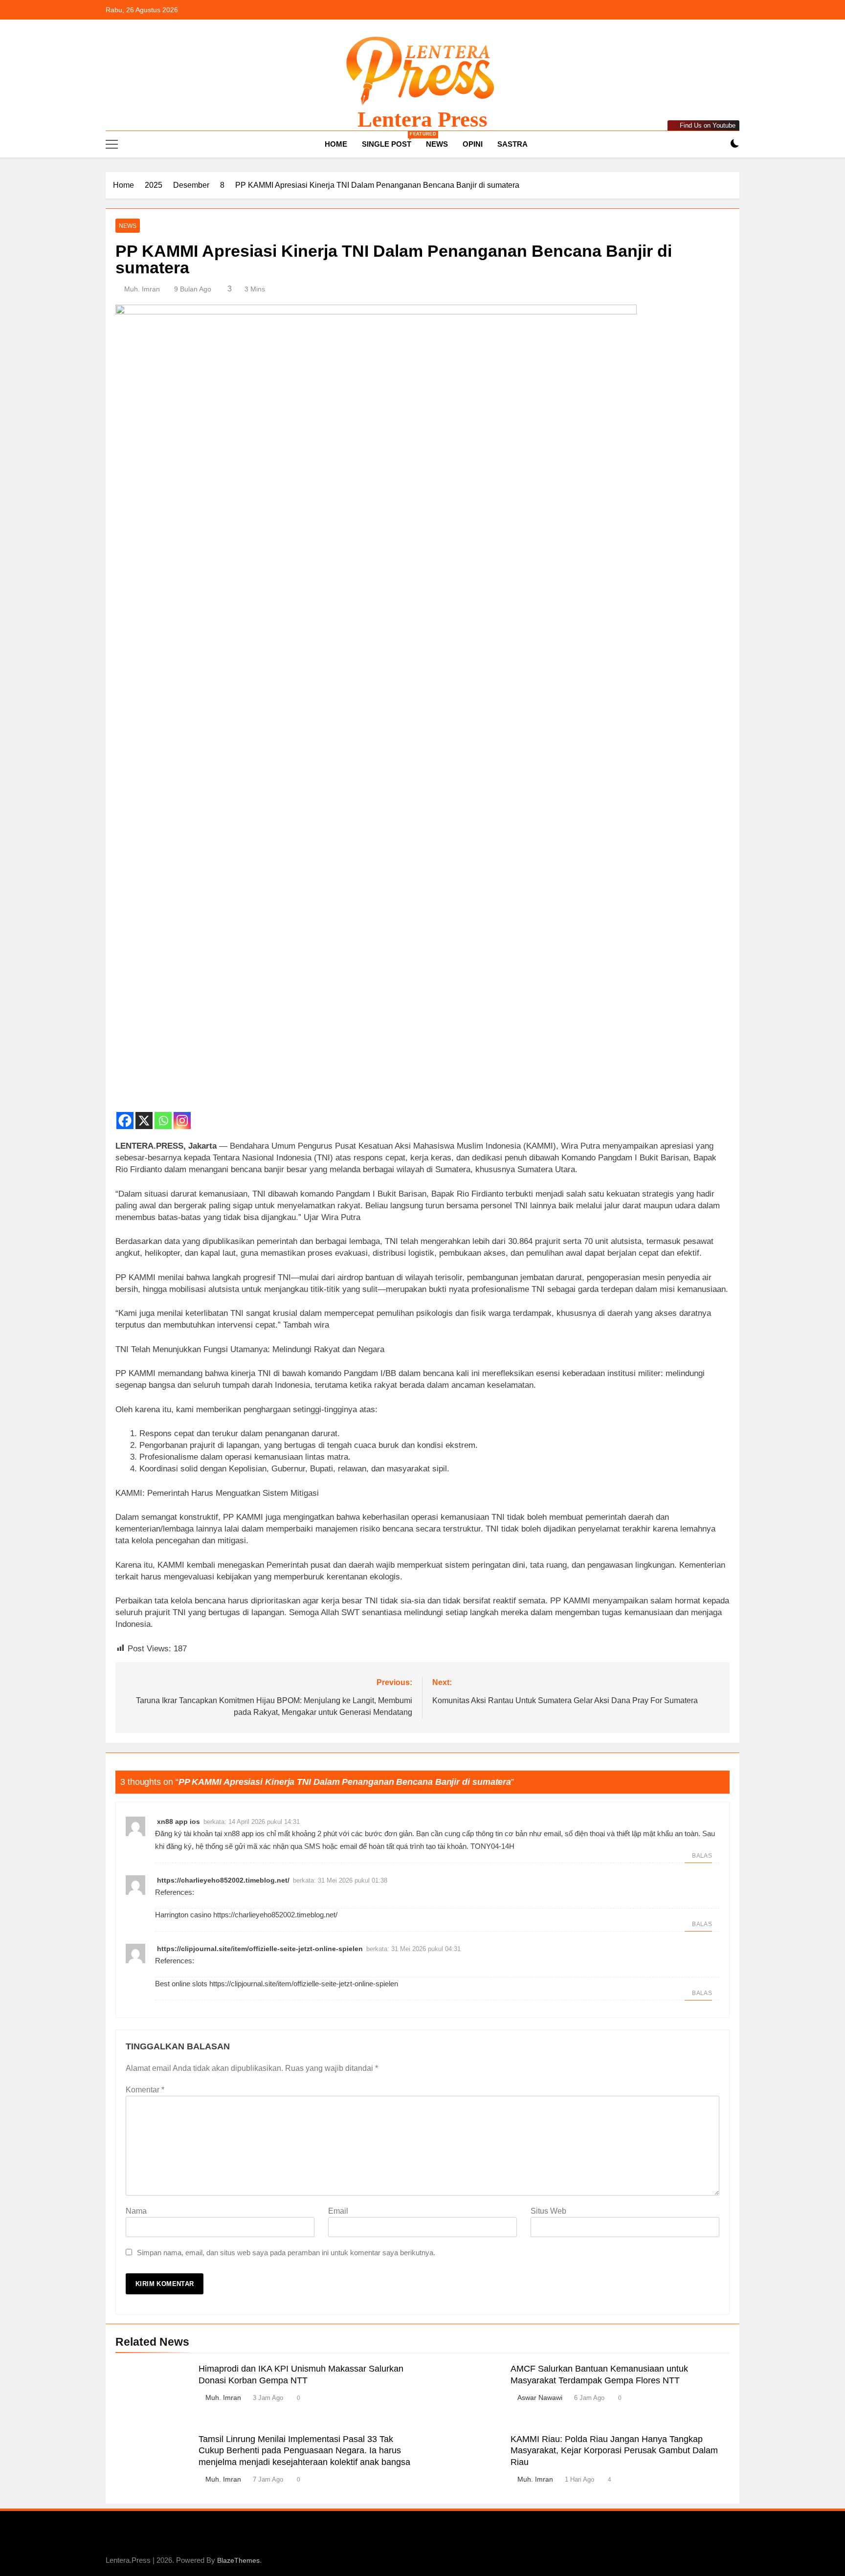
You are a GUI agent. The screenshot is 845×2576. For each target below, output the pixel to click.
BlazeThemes (238, 2560)
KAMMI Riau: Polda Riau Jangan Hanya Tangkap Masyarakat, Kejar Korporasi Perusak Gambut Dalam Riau (614, 2451)
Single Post (390, 140)
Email (338, 2211)
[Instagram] (182, 1115)
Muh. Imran (142, 289)
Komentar (145, 2090)
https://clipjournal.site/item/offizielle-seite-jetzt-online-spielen (260, 1949)
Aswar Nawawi (540, 2398)
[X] (144, 1115)
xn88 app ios (178, 1821)
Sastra (512, 144)
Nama (136, 2211)
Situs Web (548, 2211)
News (437, 144)
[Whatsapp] (163, 1115)
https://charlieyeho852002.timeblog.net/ (223, 1880)
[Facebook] (125, 1115)
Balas (702, 1856)
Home (335, 144)
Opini (473, 144)
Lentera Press (422, 119)
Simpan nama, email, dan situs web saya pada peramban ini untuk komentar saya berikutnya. (286, 2253)
